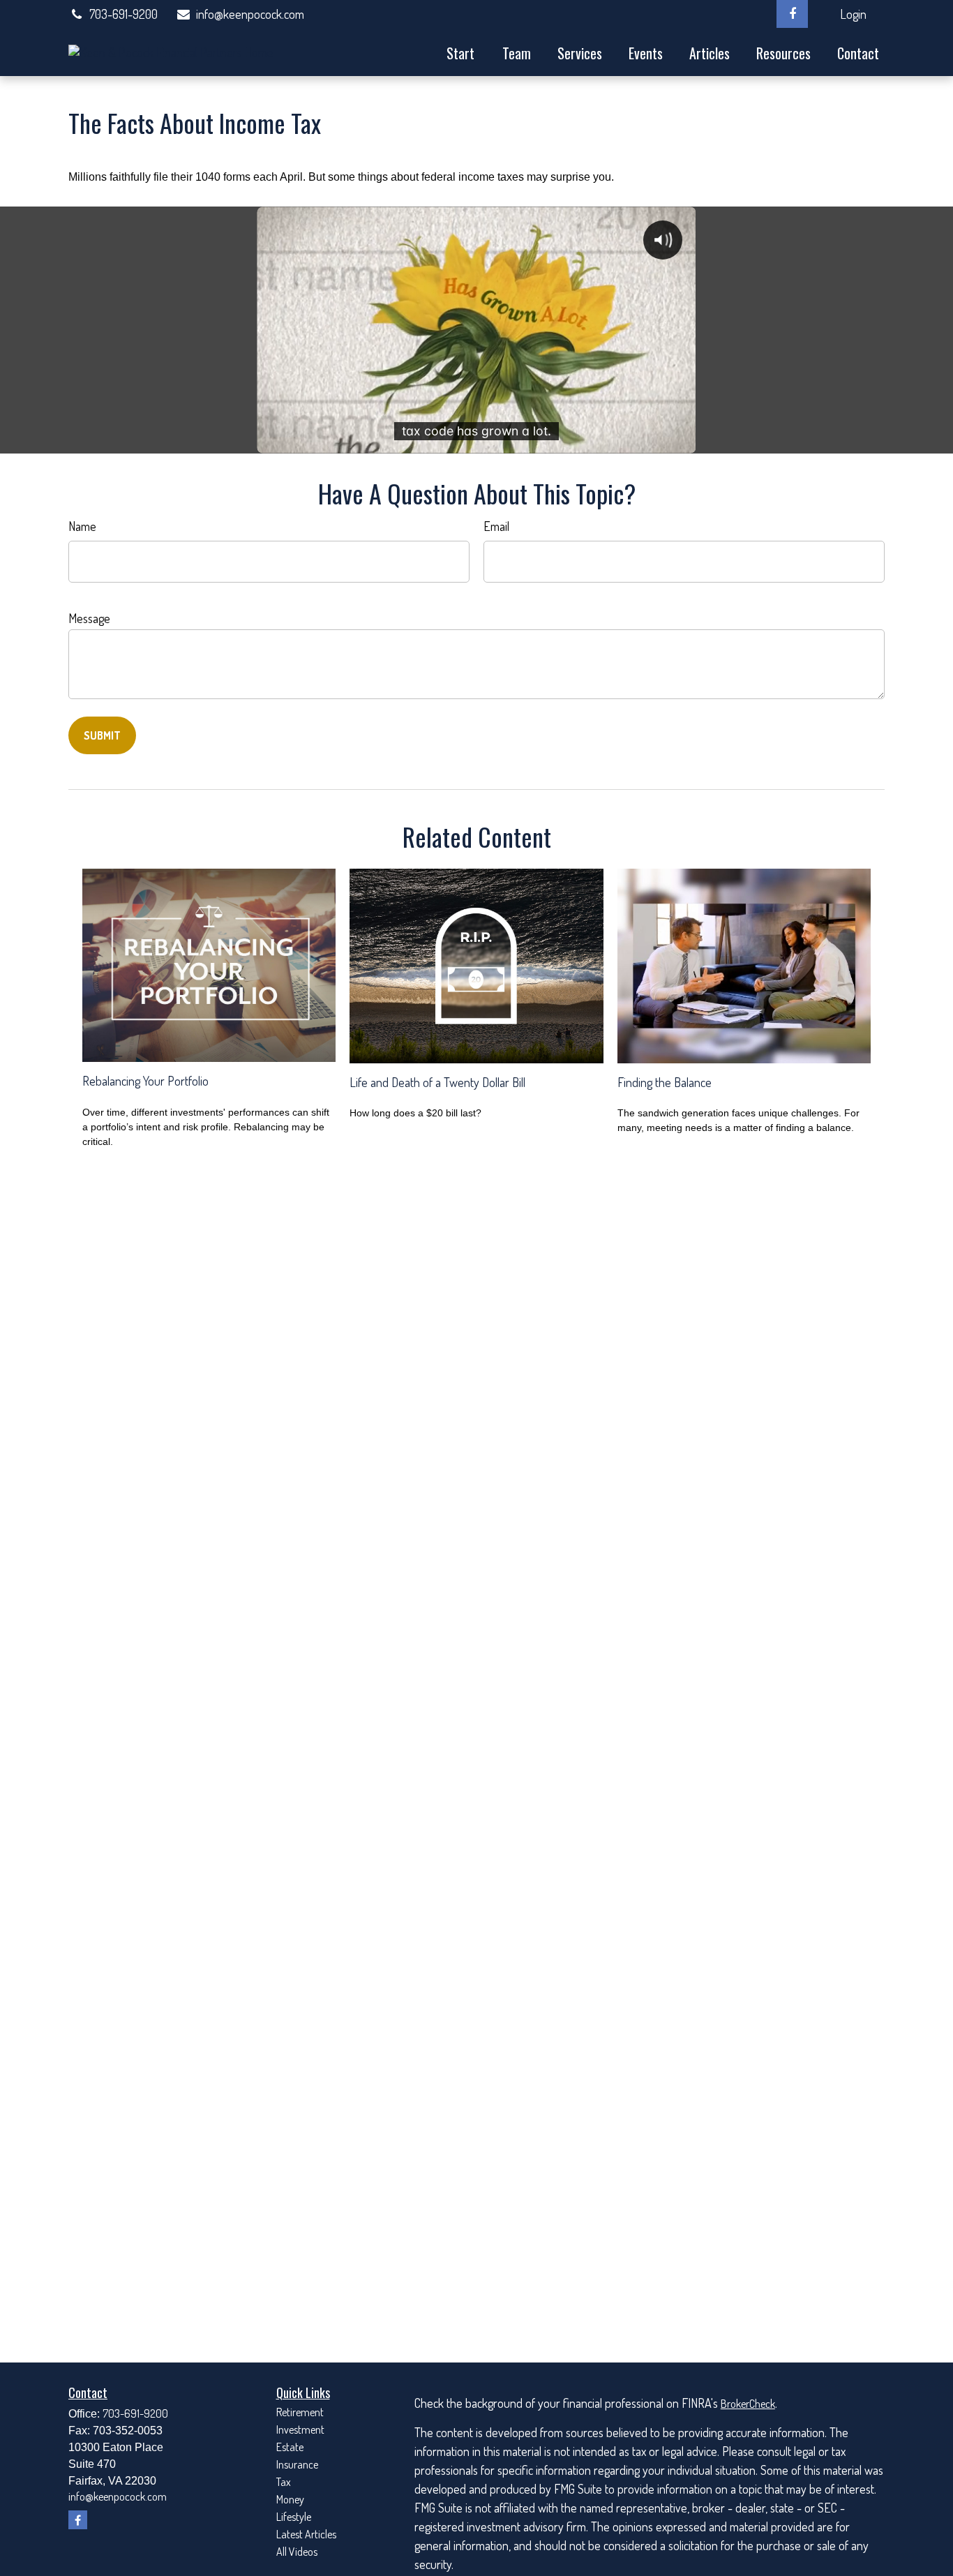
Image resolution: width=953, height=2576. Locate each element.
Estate (290, 2447)
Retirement (300, 2412)
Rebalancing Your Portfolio (145, 1081)
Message (89, 618)
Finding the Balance (665, 1082)
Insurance (297, 2464)
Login (853, 14)
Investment (300, 2429)
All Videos (297, 2552)
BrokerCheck (748, 2404)
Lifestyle (294, 2517)
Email (496, 526)
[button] (460, 52)
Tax (284, 2482)
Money (290, 2499)
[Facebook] (792, 14)
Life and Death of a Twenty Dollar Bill (437, 1082)
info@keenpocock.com (250, 14)
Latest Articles (306, 2534)
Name (82, 526)
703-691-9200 (123, 14)
